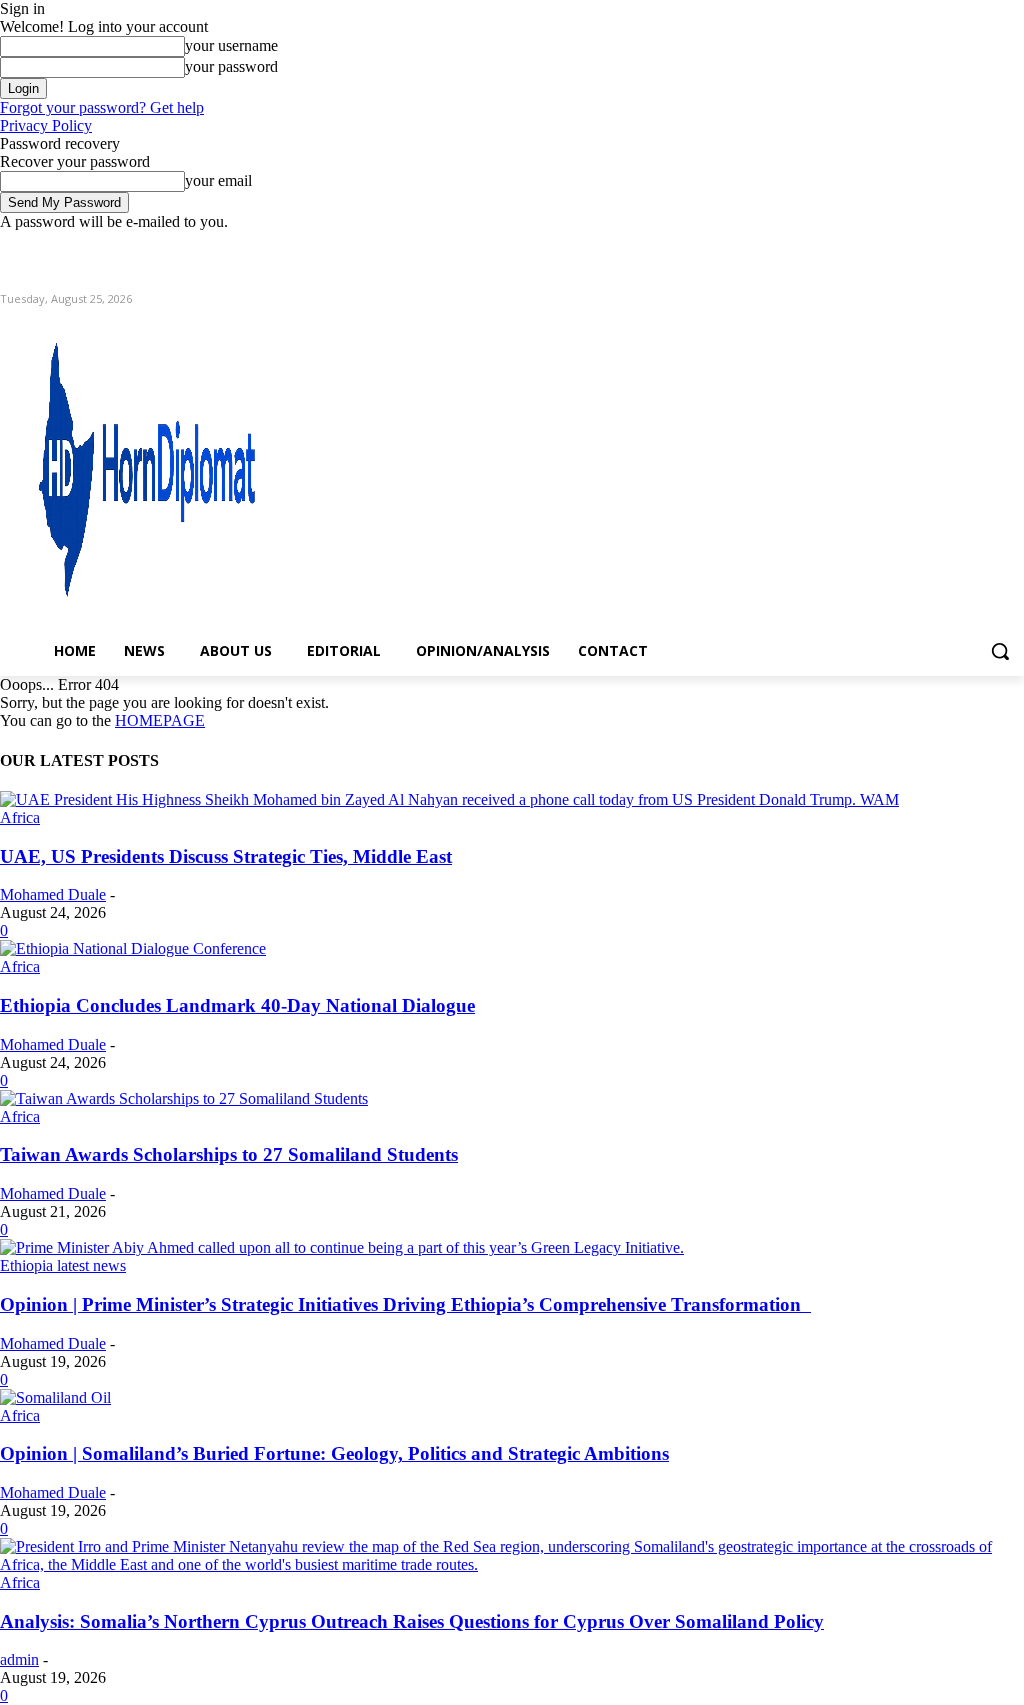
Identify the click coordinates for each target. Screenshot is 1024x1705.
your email (218, 180)
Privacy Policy (46, 125)
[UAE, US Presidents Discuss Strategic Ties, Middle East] (449, 799)
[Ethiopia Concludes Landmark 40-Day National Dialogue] (133, 948)
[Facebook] (901, 245)
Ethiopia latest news (63, 1265)
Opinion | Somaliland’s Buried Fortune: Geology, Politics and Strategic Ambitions (334, 1453)
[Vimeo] (984, 245)
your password (231, 66)
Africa (20, 817)
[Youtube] (1012, 245)
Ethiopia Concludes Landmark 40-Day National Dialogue (237, 1005)
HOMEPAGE (160, 720)
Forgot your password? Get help (102, 107)
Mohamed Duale (53, 894)
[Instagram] (929, 245)
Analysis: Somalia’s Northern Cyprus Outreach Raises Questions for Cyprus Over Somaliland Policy (412, 1621)
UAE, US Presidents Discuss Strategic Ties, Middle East (226, 856)
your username (231, 45)
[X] (957, 245)
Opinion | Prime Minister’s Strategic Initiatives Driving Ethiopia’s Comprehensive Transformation (405, 1304)
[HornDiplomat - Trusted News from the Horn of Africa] (123, 462)
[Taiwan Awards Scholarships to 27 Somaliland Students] (184, 1098)
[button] (1000, 651)
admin (19, 1659)
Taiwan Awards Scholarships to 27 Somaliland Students (229, 1154)
